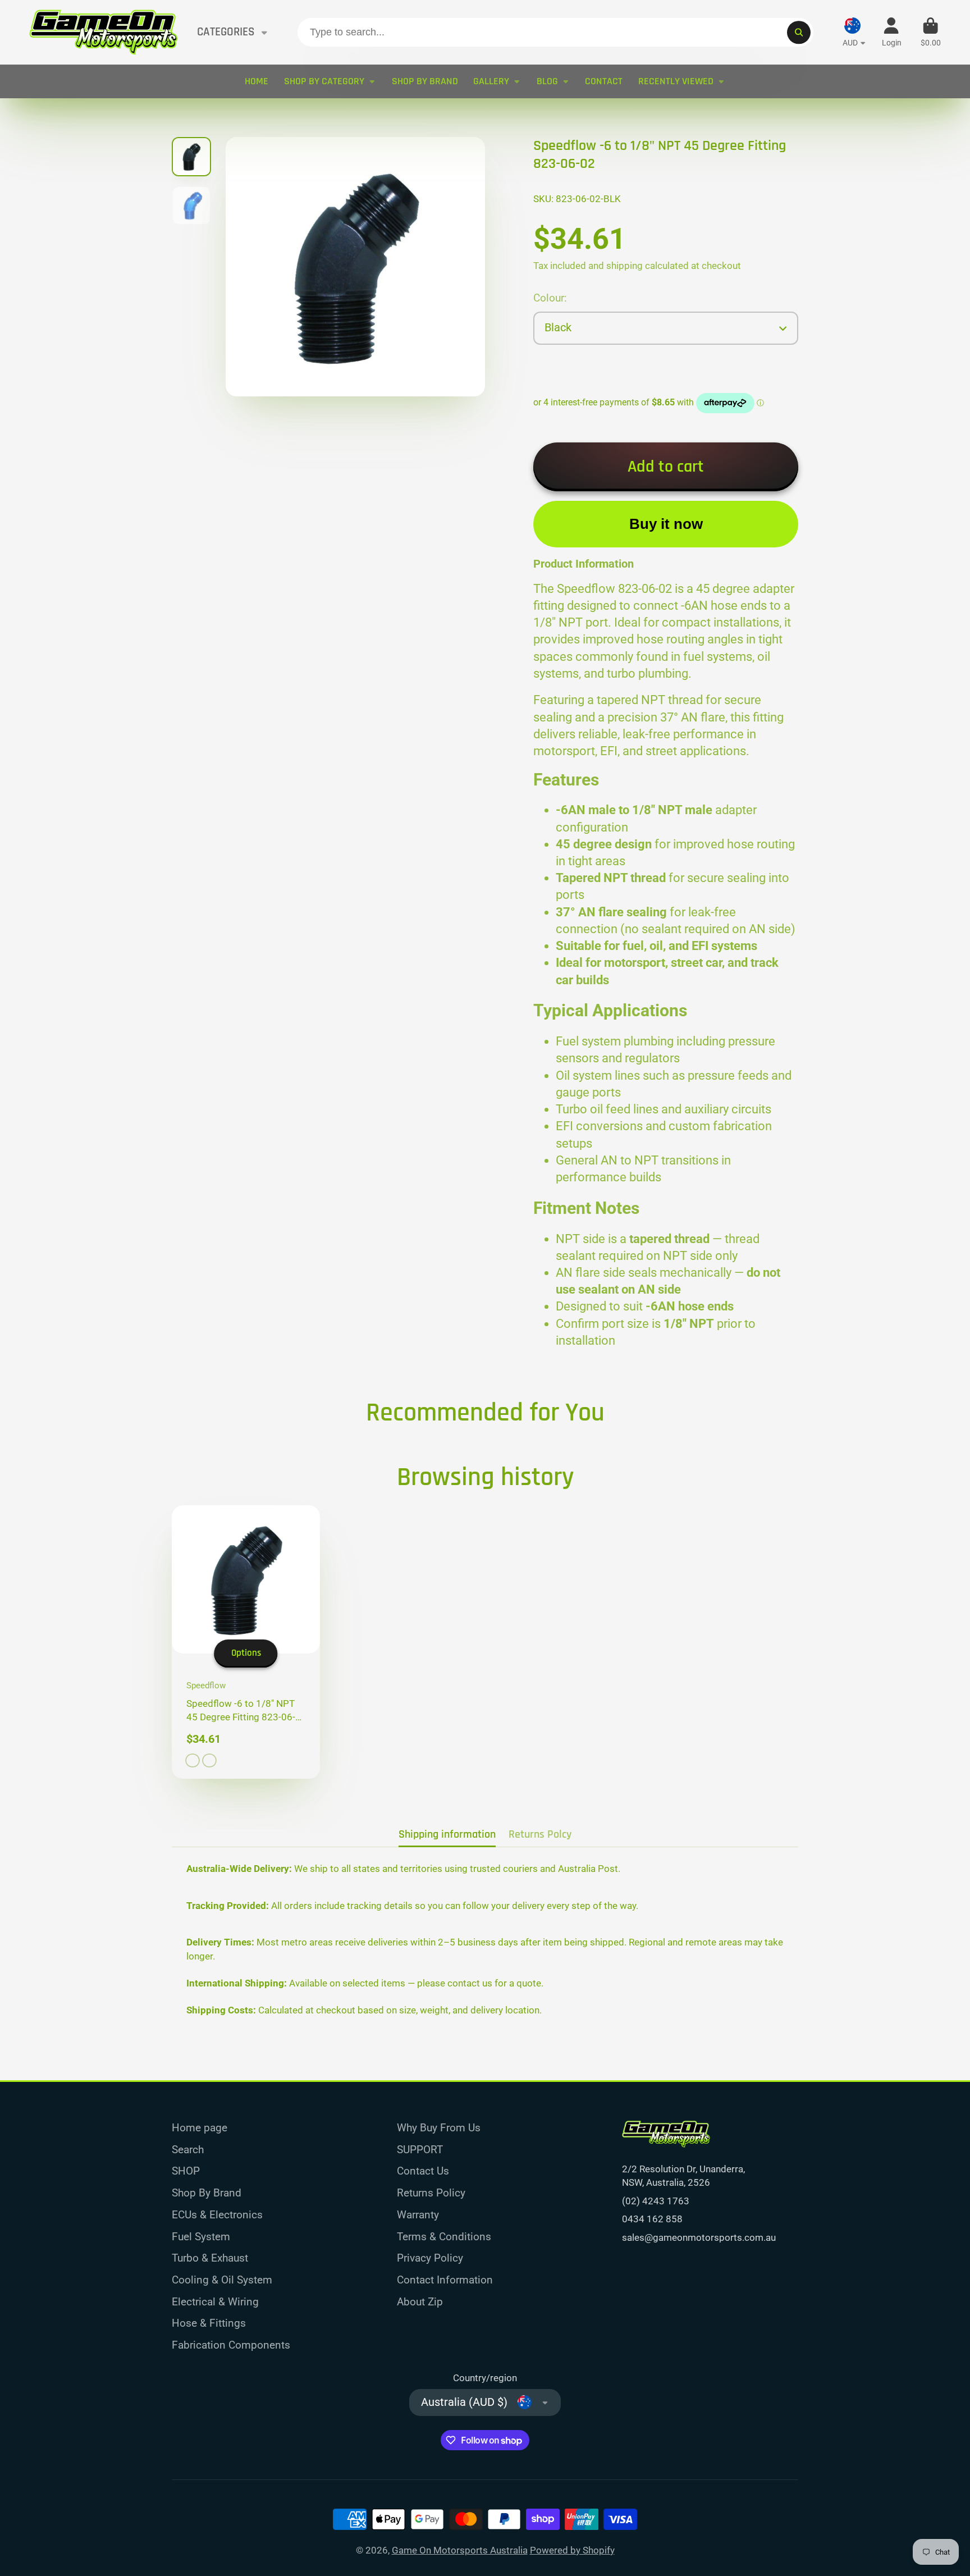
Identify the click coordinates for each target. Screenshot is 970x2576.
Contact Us (423, 2171)
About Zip (420, 2302)
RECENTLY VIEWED (676, 81)
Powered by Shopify (572, 2550)
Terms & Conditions (444, 2237)
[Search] (799, 32)
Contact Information (445, 2280)
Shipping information (447, 1835)
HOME (257, 81)
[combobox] (555, 32)
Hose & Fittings (209, 2323)
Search (188, 2150)
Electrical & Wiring (215, 2302)
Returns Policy (431, 2193)
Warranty (418, 2215)
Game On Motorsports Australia (460, 2550)
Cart (931, 33)
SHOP (186, 2171)
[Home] (104, 32)
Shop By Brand (207, 2193)
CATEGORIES (226, 32)
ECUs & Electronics (217, 2215)
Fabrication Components (231, 2345)
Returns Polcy (540, 1835)
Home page (200, 2128)
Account (892, 33)
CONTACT (604, 81)
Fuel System (201, 2237)
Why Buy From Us (439, 2128)
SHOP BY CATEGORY (324, 81)
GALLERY (491, 81)
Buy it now (666, 524)
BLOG (547, 81)
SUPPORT (420, 2150)
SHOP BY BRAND (425, 81)
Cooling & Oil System (222, 2280)
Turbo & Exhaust (210, 2258)
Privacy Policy (430, 2258)
